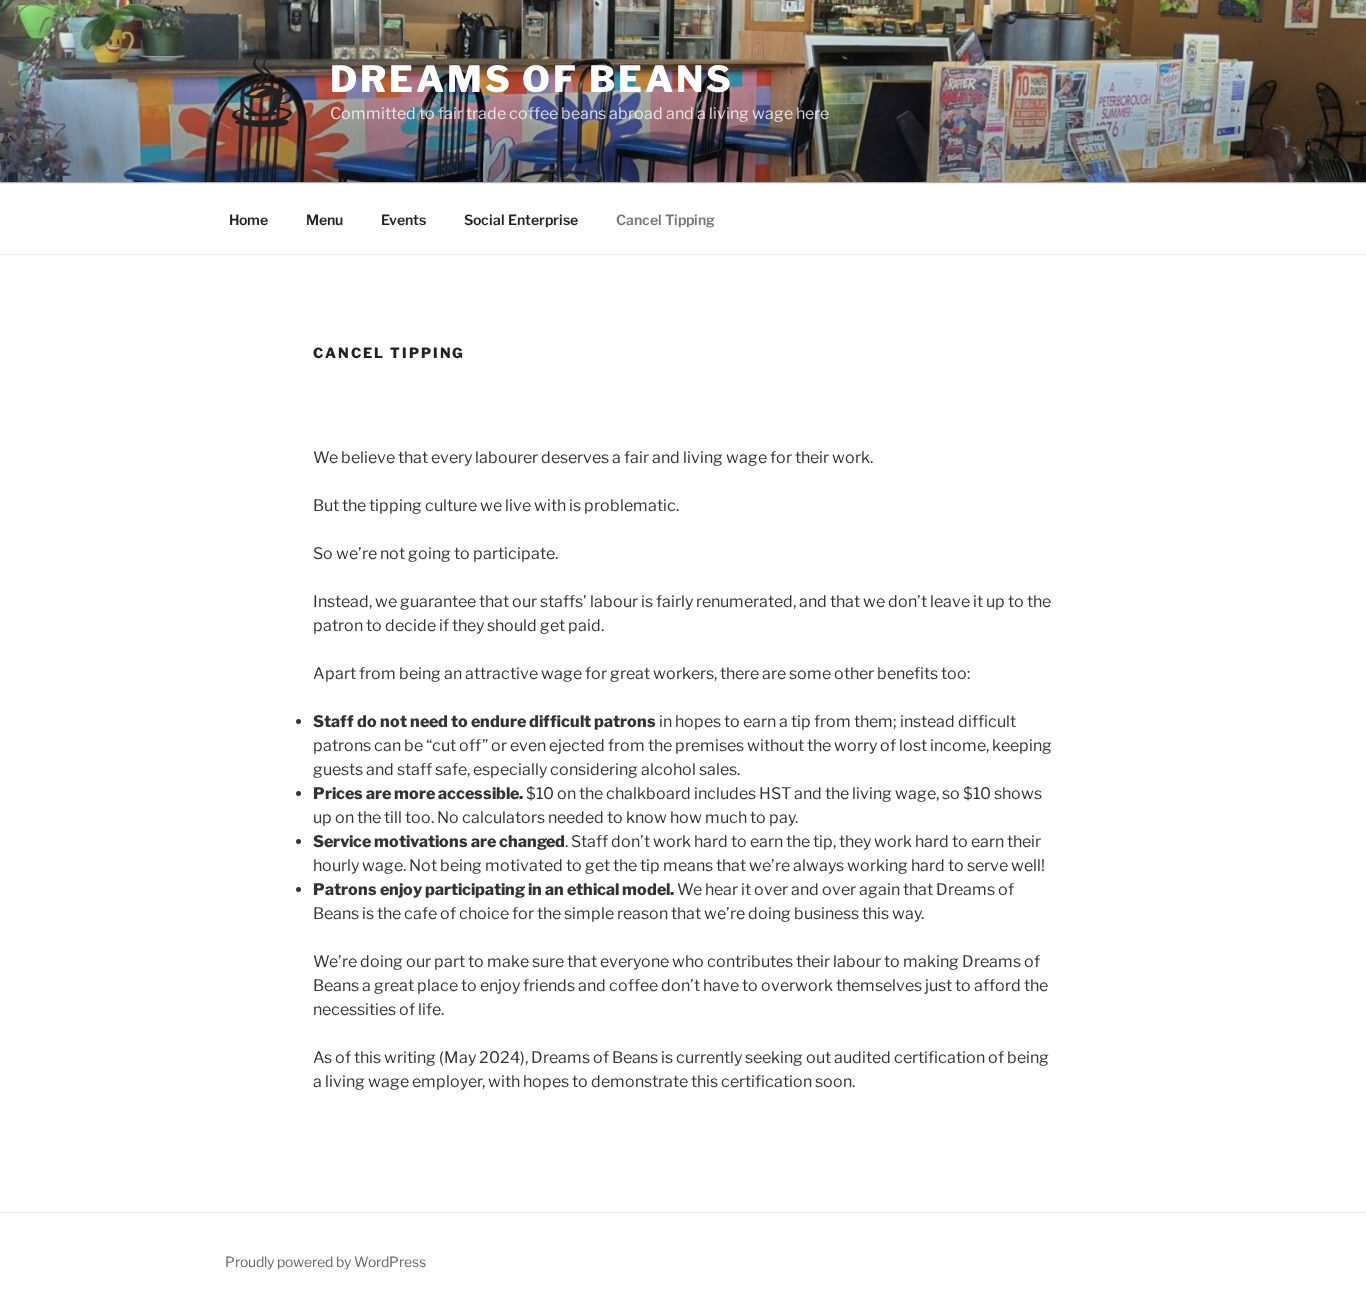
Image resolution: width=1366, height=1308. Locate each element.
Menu (324, 219)
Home (248, 219)
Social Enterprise (521, 219)
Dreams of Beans (531, 79)
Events (403, 219)
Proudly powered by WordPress (325, 1261)
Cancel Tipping (665, 219)
